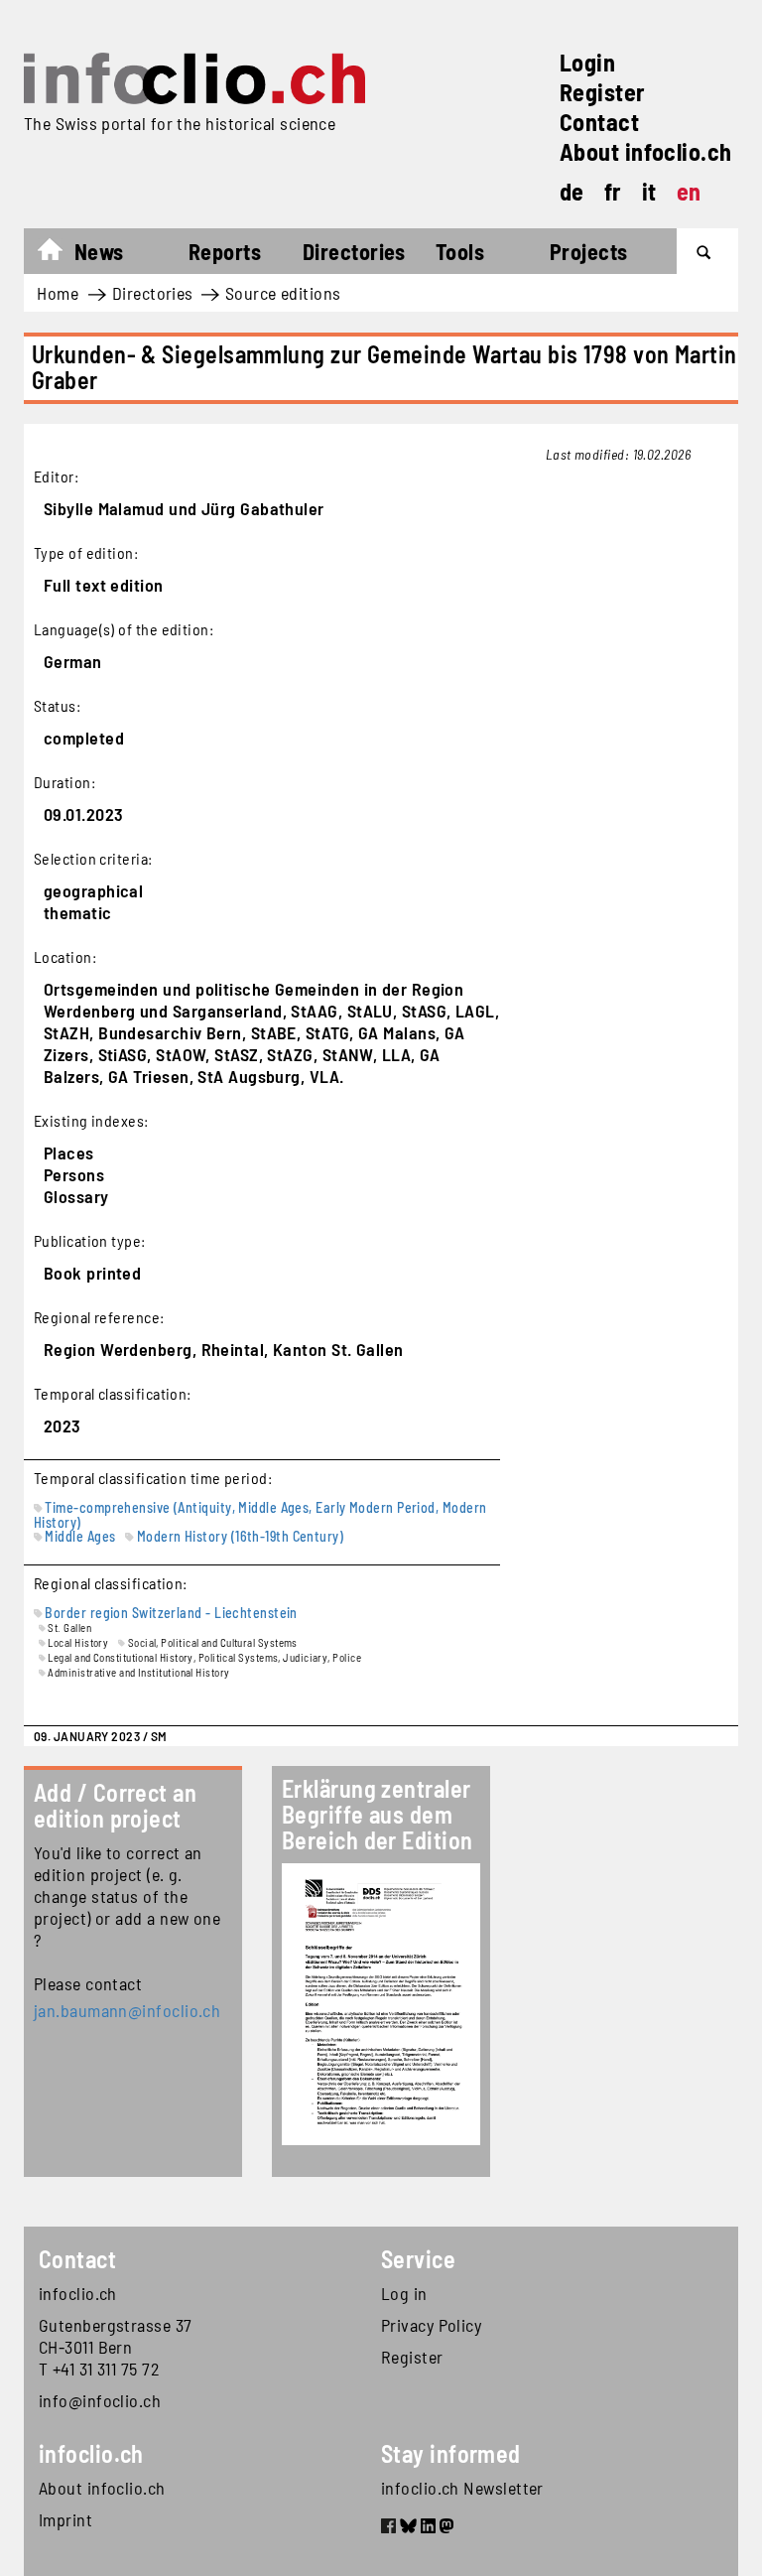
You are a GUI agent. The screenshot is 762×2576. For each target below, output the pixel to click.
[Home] (194, 78)
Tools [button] (460, 251)
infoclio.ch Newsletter (462, 2488)
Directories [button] (354, 251)
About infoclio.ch (646, 151)
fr (613, 191)
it (649, 191)
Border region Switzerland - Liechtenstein (171, 1613)
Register (603, 92)
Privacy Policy (431, 2325)
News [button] (99, 251)
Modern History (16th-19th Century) (240, 1536)
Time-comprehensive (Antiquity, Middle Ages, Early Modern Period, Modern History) (260, 1515)
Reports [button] (225, 251)
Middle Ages (80, 1536)
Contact (599, 122)
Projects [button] (589, 251)
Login (587, 62)
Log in (404, 2293)
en (689, 191)
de (572, 191)
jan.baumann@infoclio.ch (127, 2010)
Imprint (65, 2519)
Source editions (283, 293)
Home (60, 254)
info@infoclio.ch (100, 2400)
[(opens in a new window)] (388, 2528)
